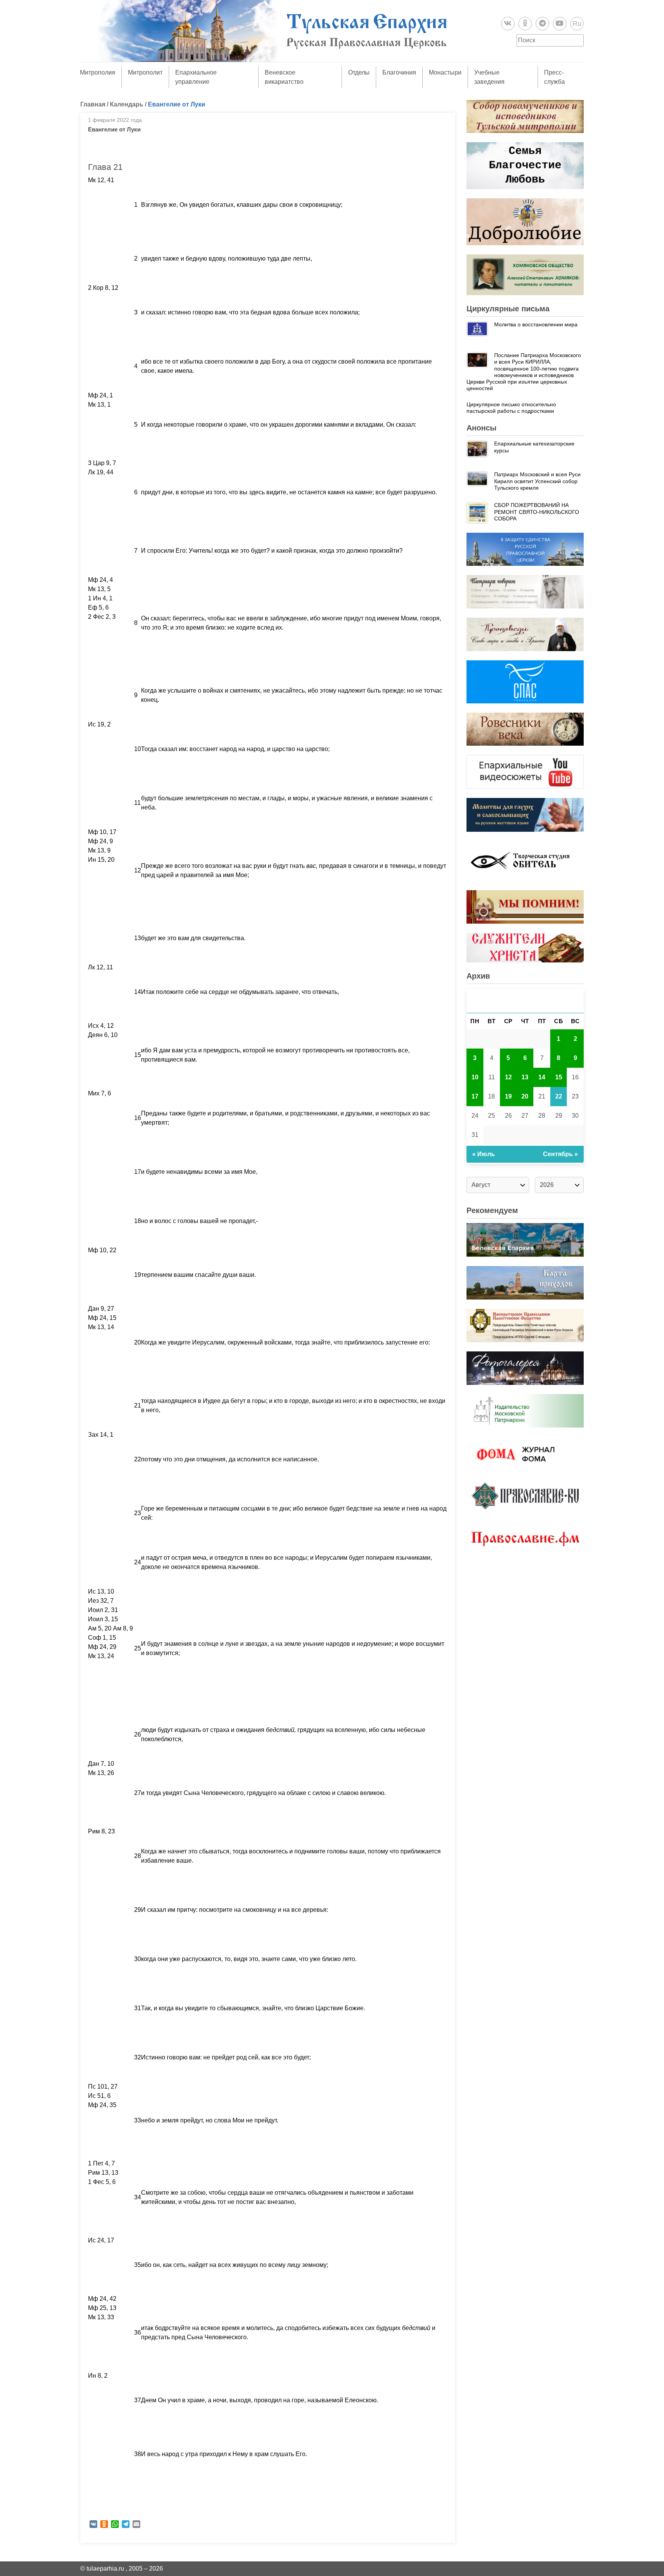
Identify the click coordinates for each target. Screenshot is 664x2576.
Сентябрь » (560, 1154)
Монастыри (445, 72)
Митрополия (98, 72)
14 (542, 1077)
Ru (577, 23)
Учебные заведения (489, 77)
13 (525, 1077)
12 (508, 1077)
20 (525, 1096)
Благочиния (399, 72)
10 (475, 1077)
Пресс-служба (554, 77)
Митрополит (145, 72)
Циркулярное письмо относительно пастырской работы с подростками (511, 408)
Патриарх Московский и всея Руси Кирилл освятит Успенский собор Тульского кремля (537, 481)
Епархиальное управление (196, 77)
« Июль (484, 1154)
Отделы (359, 72)
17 (475, 1096)
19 (508, 1096)
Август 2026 (525, 1001)
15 (559, 1077)
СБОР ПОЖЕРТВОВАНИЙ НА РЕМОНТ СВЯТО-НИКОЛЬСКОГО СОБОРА (537, 512)
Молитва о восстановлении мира (536, 324)
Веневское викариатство (284, 77)
